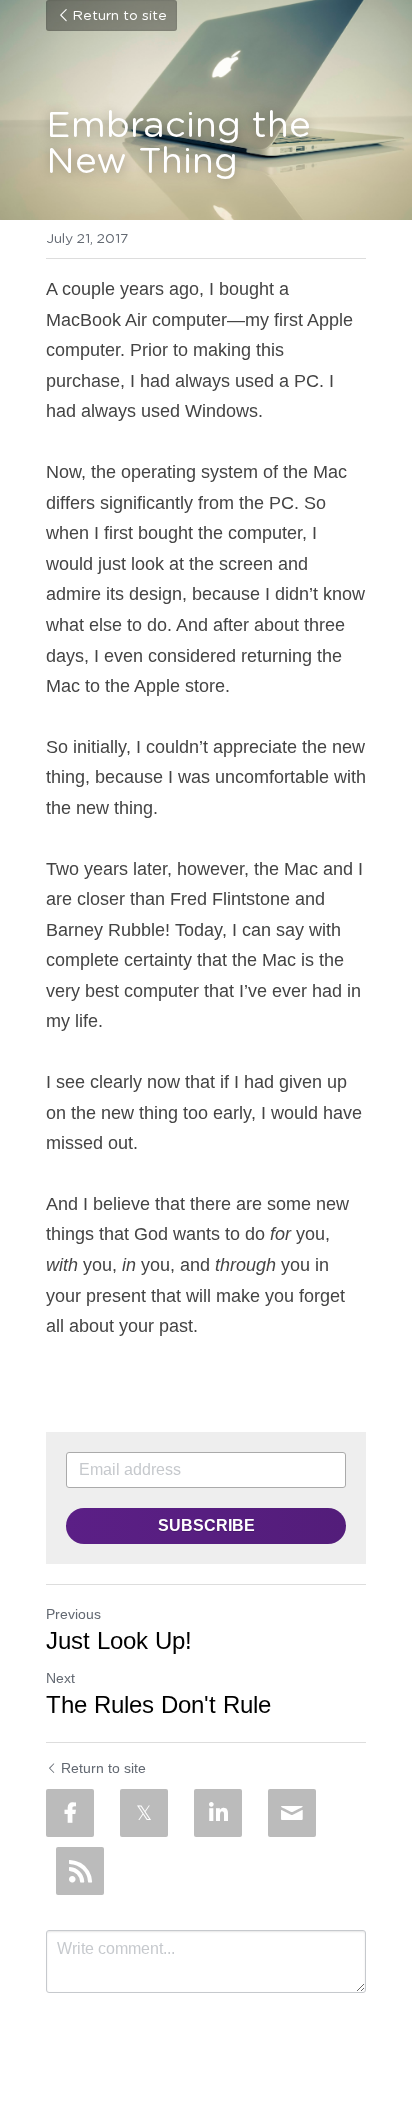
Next (60, 1678)
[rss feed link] (80, 1871)
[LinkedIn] (218, 1813)
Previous (73, 1614)
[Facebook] (70, 1813)
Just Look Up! (119, 1640)
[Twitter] (144, 1813)
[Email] (292, 1813)
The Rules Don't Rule (158, 1704)
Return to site (119, 16)
